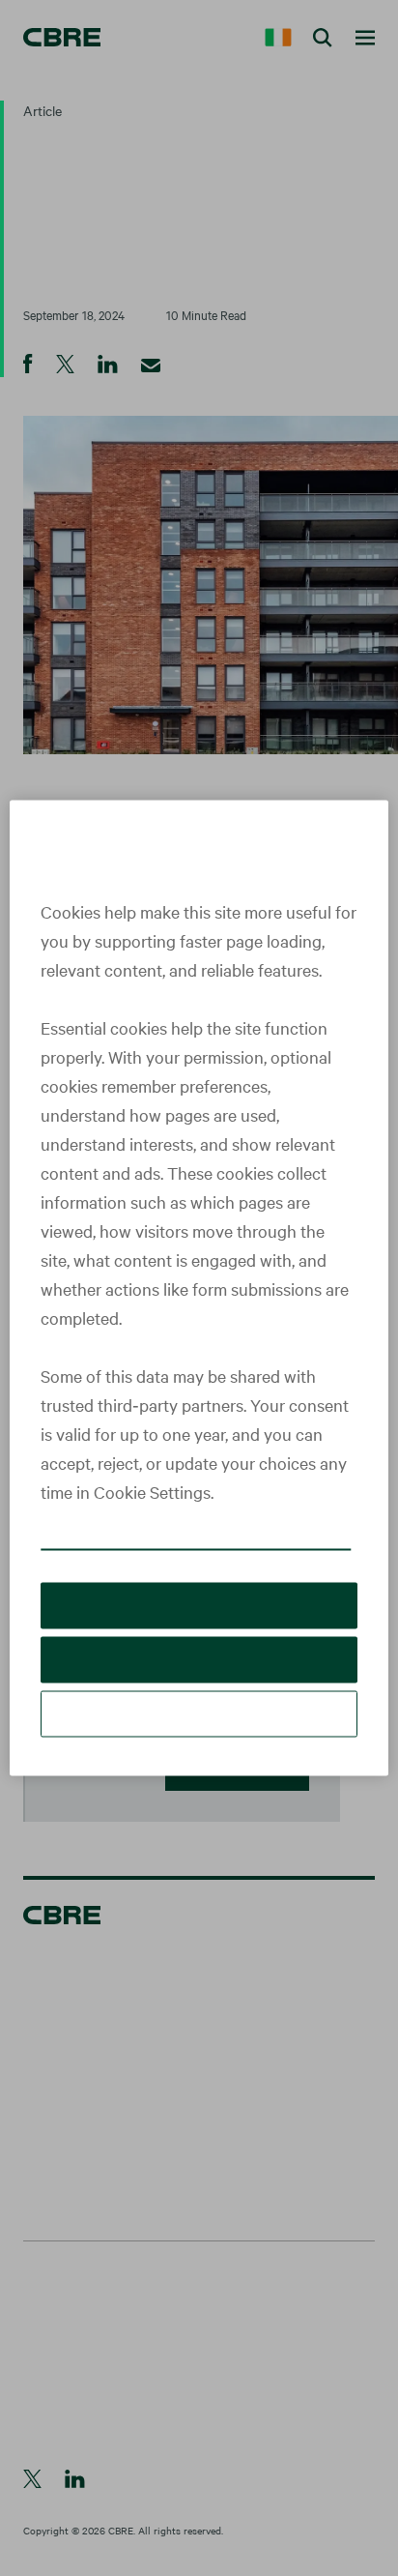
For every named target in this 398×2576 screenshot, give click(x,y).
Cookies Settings (199, 1739)
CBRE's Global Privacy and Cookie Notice (169, 1555)
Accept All (199, 1631)
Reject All (199, 1685)
